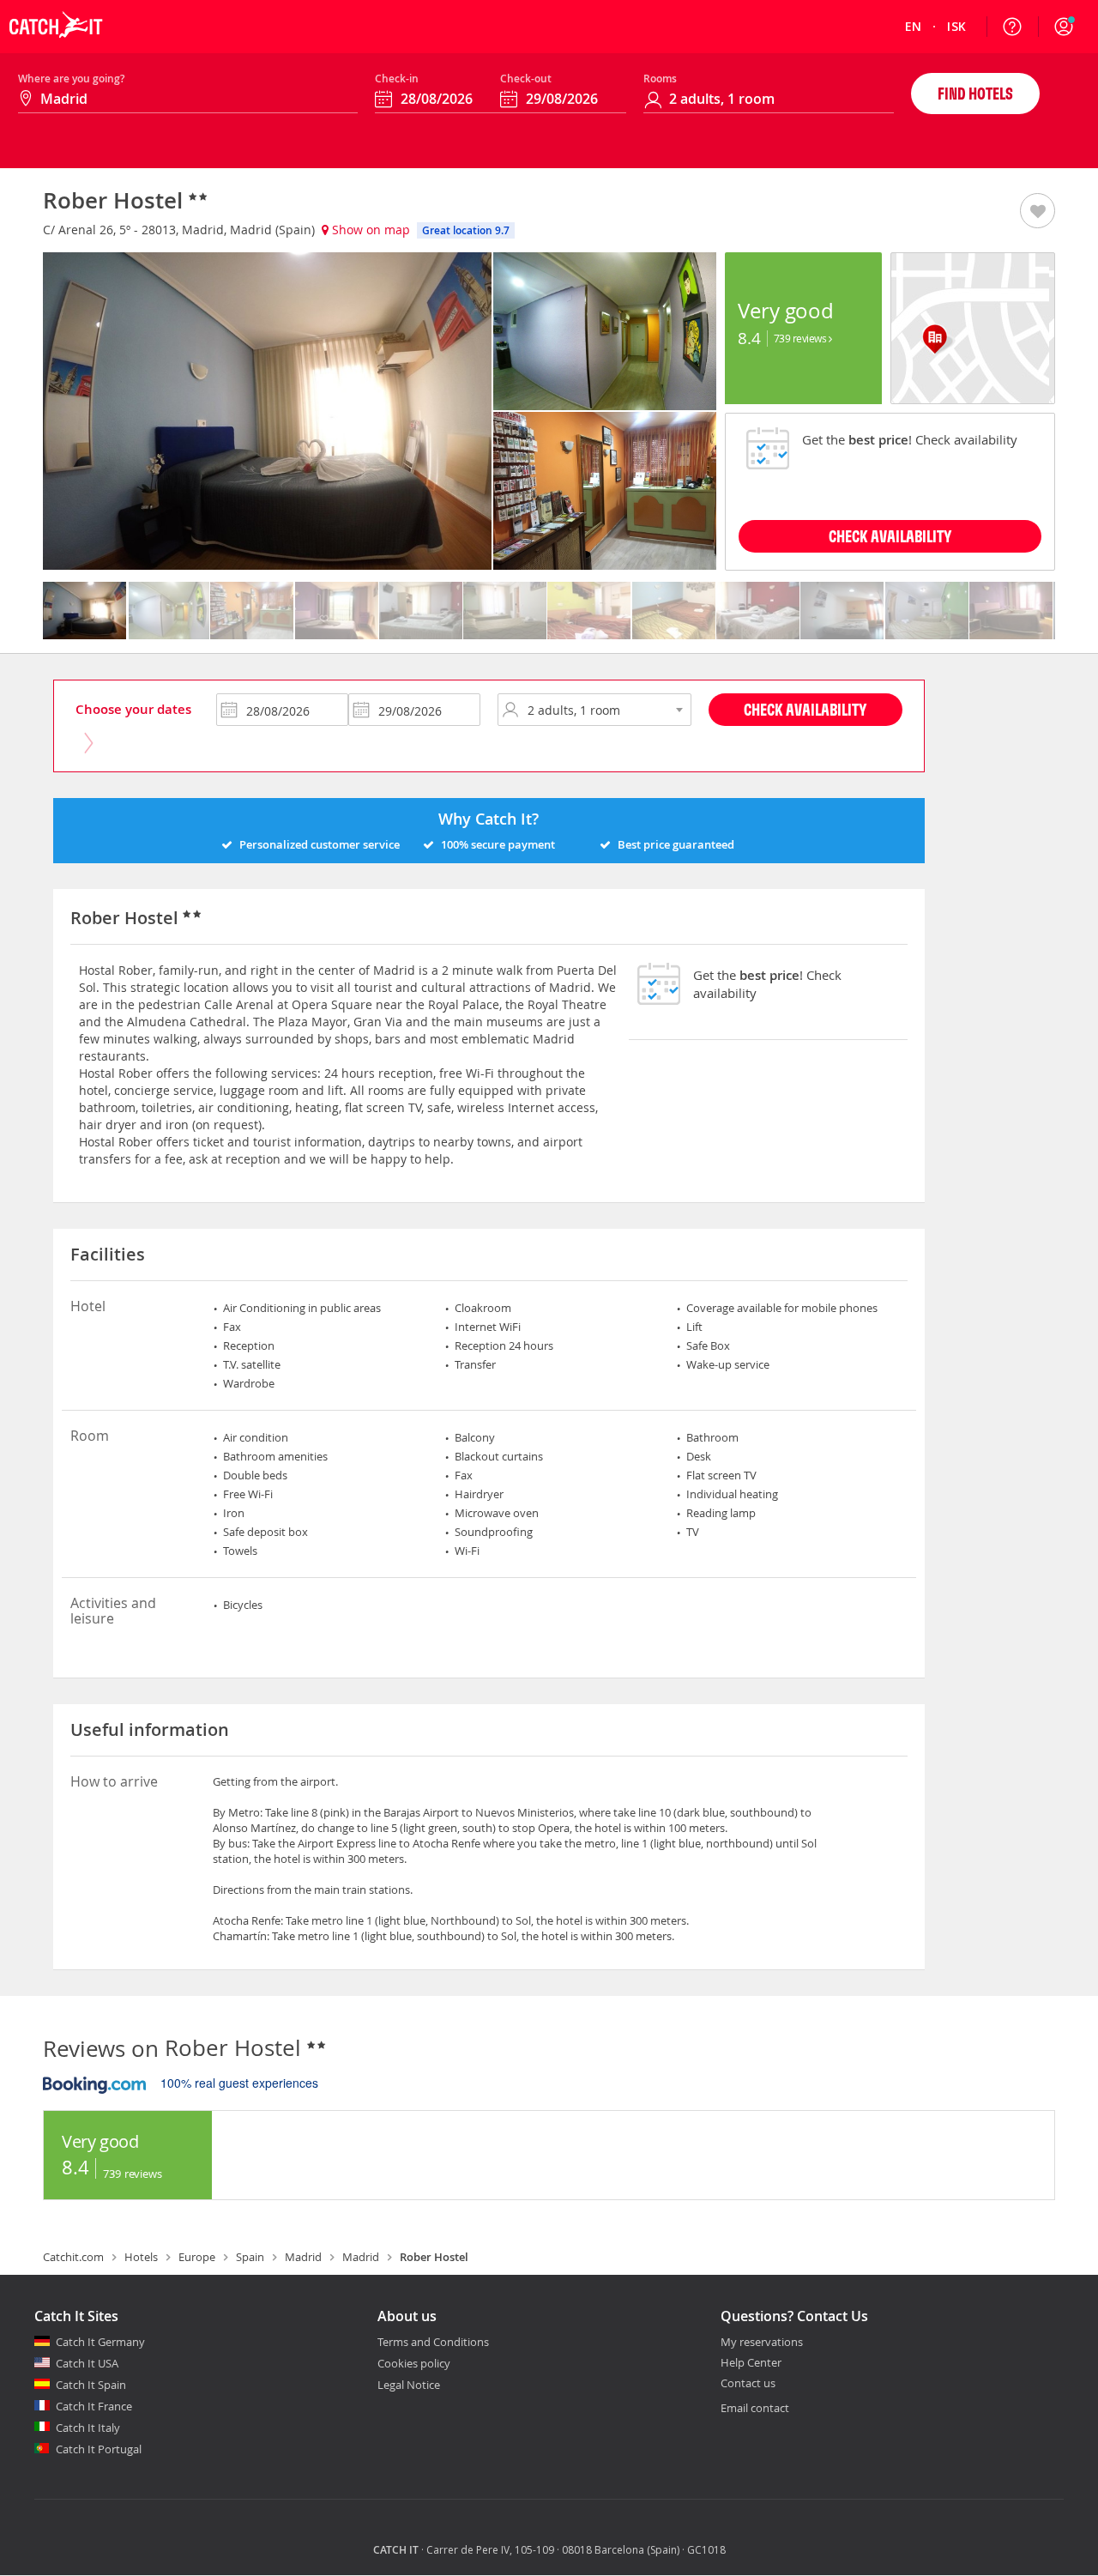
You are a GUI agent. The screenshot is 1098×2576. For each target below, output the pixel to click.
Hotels (141, 2257)
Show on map (369, 230)
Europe (197, 2257)
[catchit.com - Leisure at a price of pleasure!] (56, 48)
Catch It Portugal (99, 2449)
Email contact (755, 2408)
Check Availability (805, 709)
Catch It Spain (91, 2385)
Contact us (748, 2384)
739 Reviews (801, 338)
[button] (1064, 27)
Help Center (751, 2363)
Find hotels (975, 93)
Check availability (890, 536)
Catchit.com (73, 2257)
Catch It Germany (100, 2342)
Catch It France (94, 2406)
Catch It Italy (88, 2428)
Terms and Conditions (433, 2342)
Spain (250, 2257)
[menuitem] (914, 27)
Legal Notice (409, 2385)
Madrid (303, 2257)
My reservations (762, 2343)
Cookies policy (414, 2363)
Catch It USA (87, 2363)
